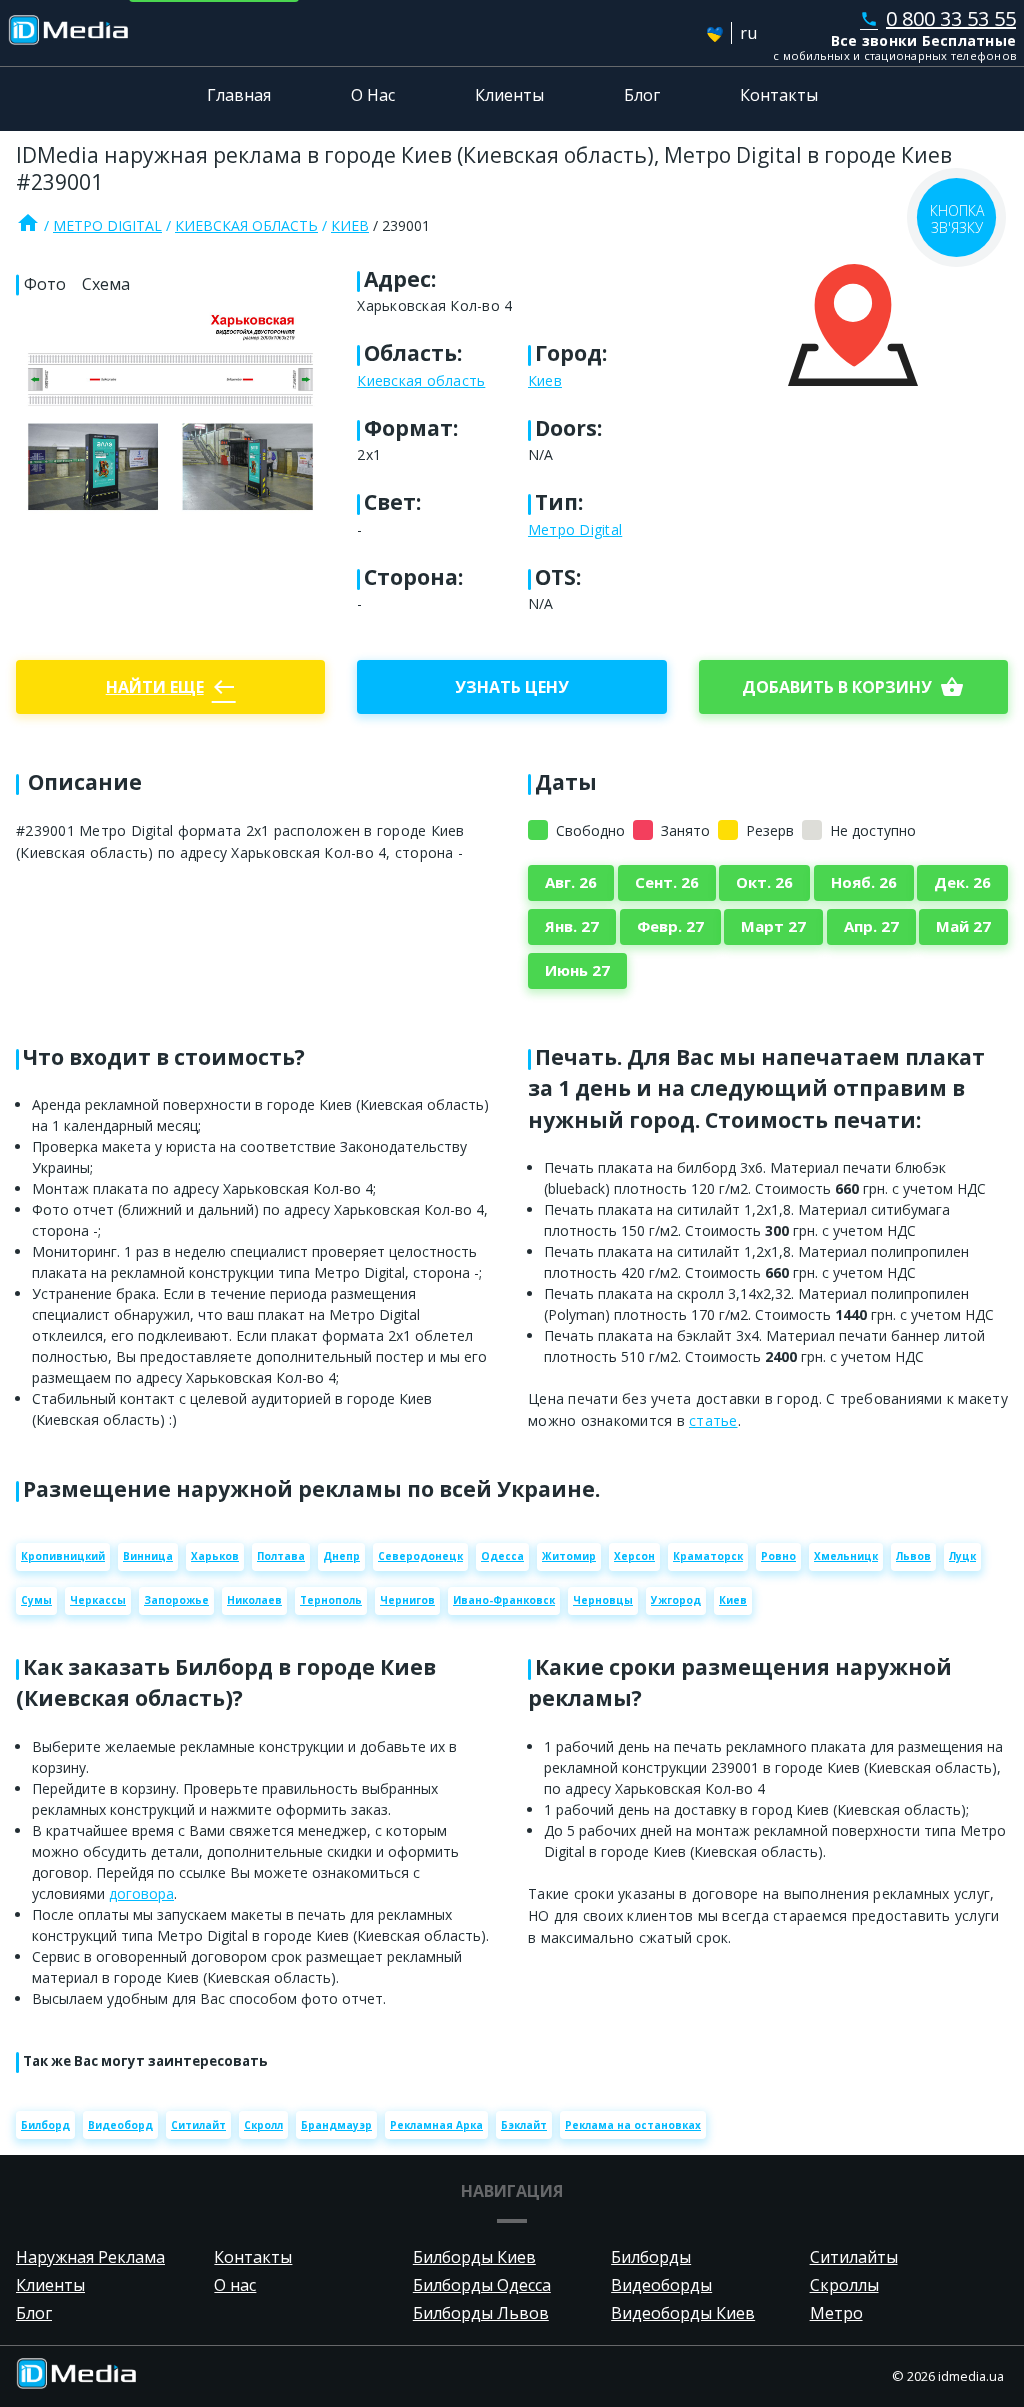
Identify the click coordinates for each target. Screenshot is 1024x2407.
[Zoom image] (170, 413)
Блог (642, 95)
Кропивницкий (63, 1556)
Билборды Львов (481, 2313)
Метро (836, 2313)
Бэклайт (524, 2125)
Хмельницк (846, 1556)
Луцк (962, 1556)
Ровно (778, 1556)
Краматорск (708, 1556)
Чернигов (407, 1600)
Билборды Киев (474, 2257)
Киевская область (246, 225)
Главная (239, 95)
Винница (148, 1556)
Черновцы (603, 1600)
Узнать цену (512, 687)
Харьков (215, 1556)
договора (141, 1893)
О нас (235, 2285)
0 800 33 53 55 (938, 18)
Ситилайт (198, 2125)
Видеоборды (661, 2285)
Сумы (36, 1600)
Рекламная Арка (436, 2125)
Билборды (651, 2257)
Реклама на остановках (633, 2125)
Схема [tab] (106, 284)
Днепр (341, 1556)
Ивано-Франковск (504, 1600)
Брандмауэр (336, 2125)
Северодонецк (420, 1556)
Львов (913, 1556)
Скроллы (844, 2285)
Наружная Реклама (90, 2257)
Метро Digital (107, 225)
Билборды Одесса (482, 2285)
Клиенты (509, 95)
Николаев (254, 1600)
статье (713, 1420)
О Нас (373, 95)
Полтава (281, 1556)
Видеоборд (120, 2125)
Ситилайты (854, 2257)
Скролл (263, 2125)
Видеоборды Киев (683, 2313)
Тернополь (331, 1600)
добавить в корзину (853, 687)
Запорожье (176, 1600)
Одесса (502, 1556)
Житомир (569, 1556)
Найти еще (171, 687)
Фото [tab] (45, 284)
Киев (350, 225)
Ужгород (676, 1600)
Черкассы (98, 1600)
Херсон (634, 1556)
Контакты (779, 95)
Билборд (45, 2125)
